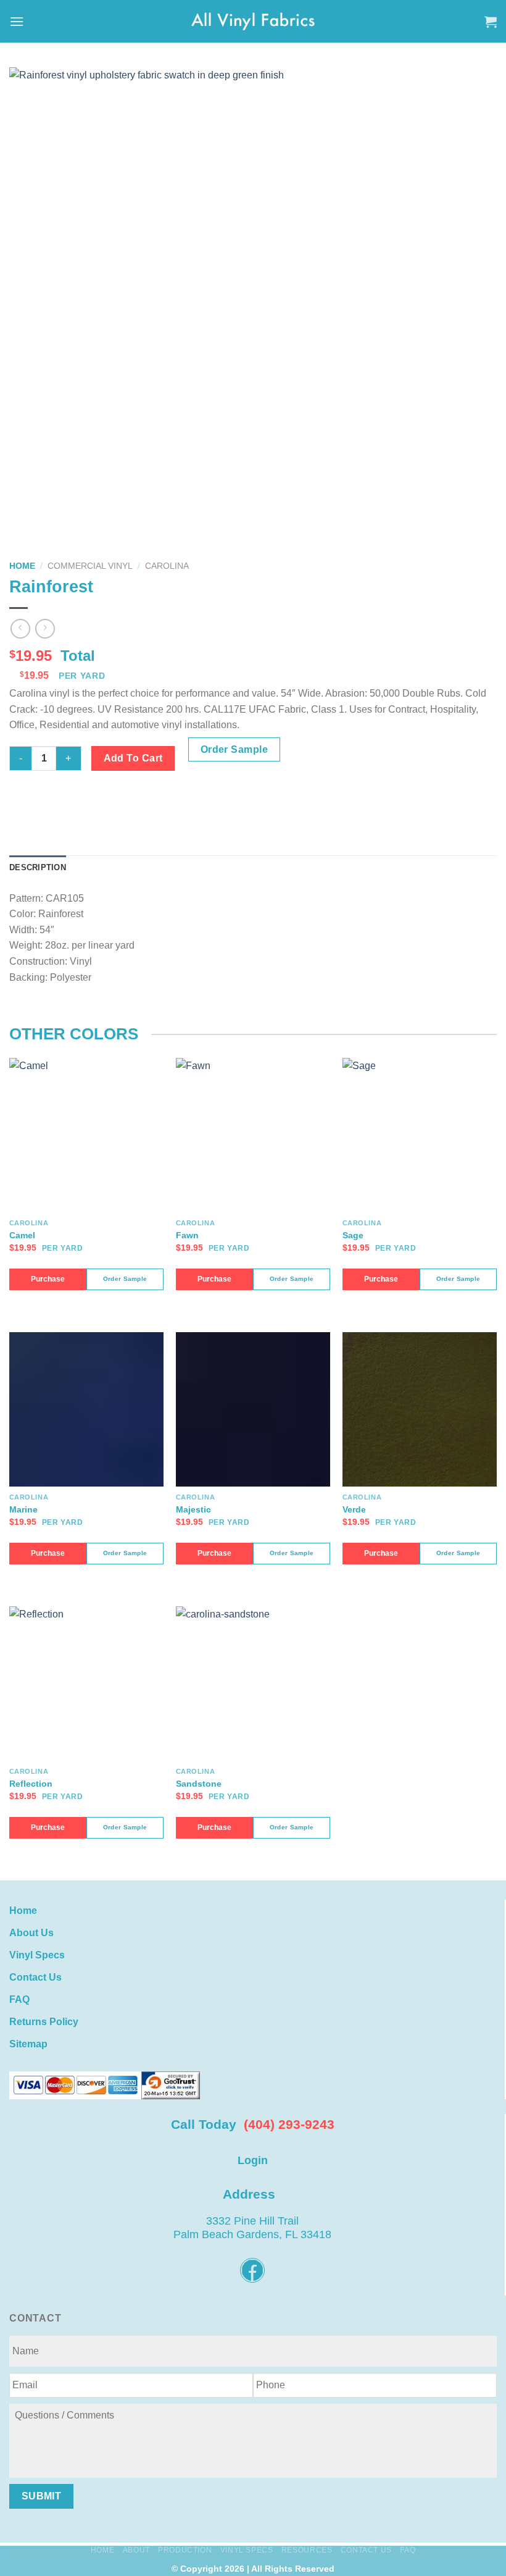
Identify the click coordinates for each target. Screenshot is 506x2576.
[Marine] (86, 1409)
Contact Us (35, 1977)
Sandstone (199, 1784)
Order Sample (234, 749)
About (136, 2550)
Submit (42, 2496)
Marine (23, 1509)
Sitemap (28, 2044)
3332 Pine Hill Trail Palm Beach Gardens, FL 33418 (252, 2228)
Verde (354, 1509)
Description (38, 867)
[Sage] (420, 1135)
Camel (22, 1235)
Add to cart (133, 758)
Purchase (48, 1279)
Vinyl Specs (37, 1955)
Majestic (193, 1509)
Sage (353, 1235)
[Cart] (491, 22)
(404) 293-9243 (289, 2124)
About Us (31, 1933)
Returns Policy (44, 2022)
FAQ (19, 1999)
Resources (307, 2550)
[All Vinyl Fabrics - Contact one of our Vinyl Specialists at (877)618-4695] (253, 21)
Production (185, 2550)
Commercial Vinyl (90, 566)
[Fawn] (253, 1135)
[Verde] (420, 1409)
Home (22, 566)
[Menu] (17, 21)
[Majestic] (253, 1409)
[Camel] (86, 1135)
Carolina (167, 566)
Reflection (31, 1784)
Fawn (187, 1235)
